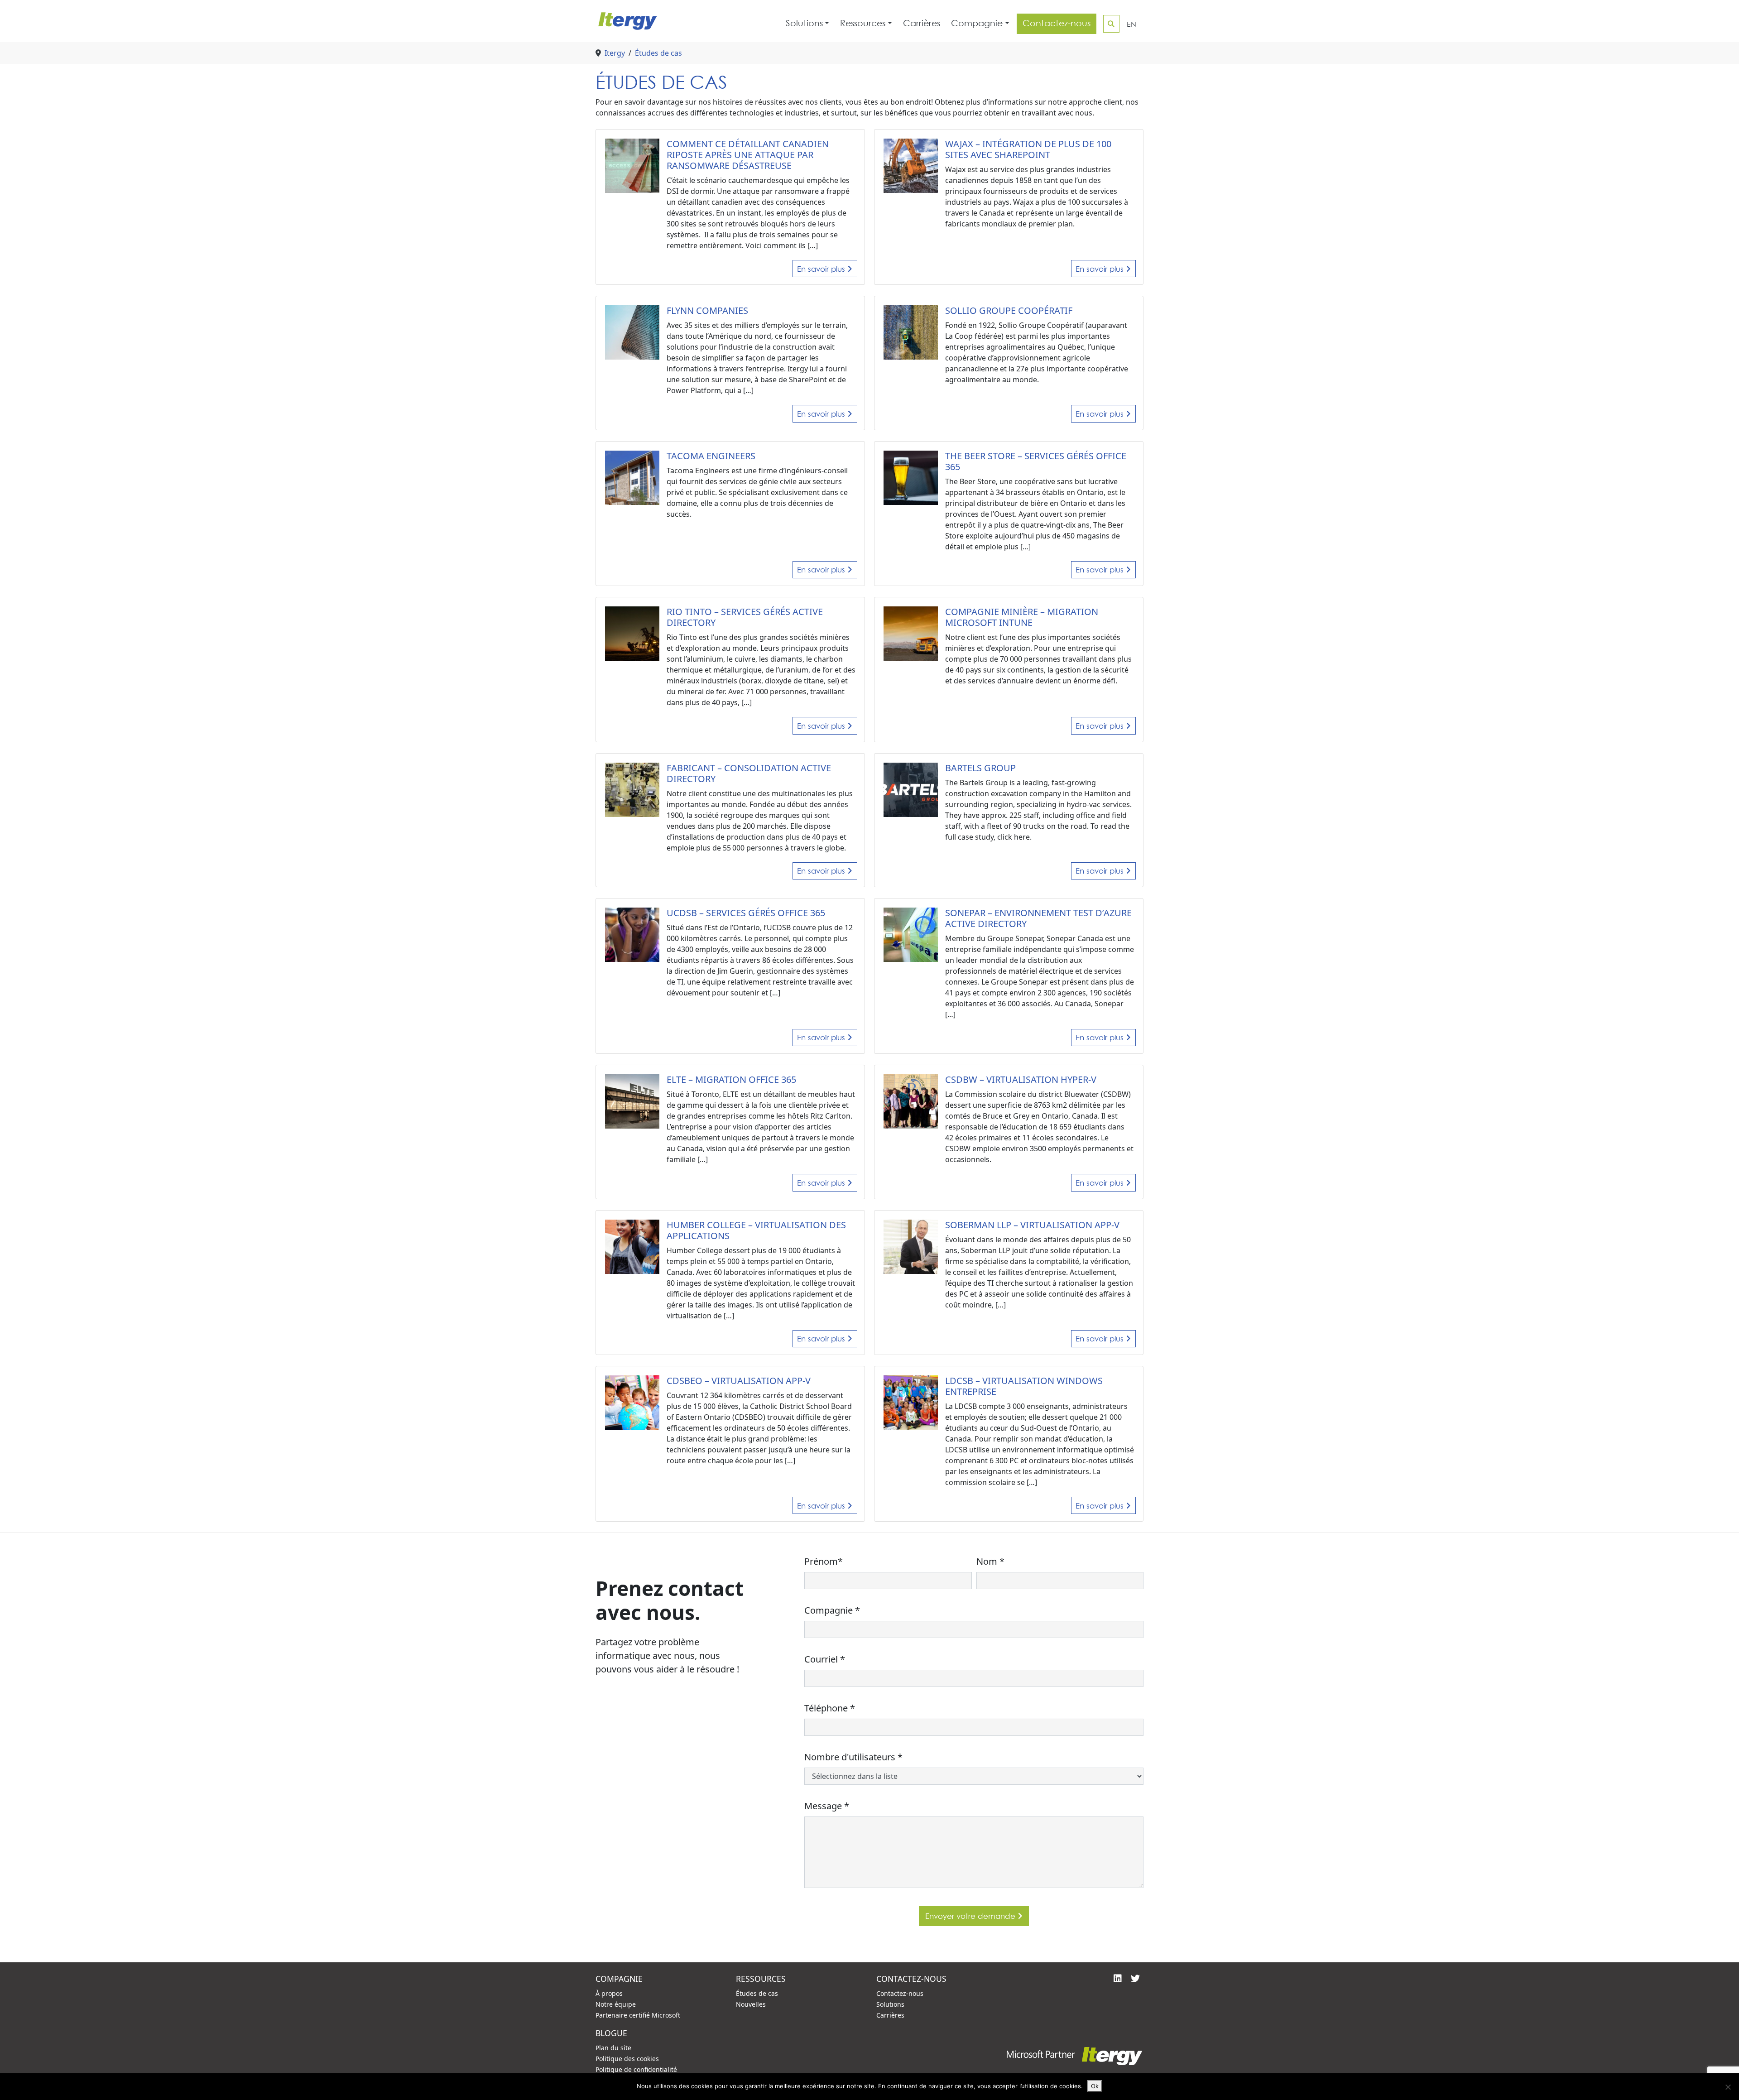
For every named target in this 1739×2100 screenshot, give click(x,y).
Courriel (825, 1659)
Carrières (922, 23)
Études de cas (658, 53)
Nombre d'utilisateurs (853, 1757)
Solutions (804, 23)
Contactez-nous (1057, 23)
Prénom (824, 1561)
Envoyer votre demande (971, 1916)
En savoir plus (822, 269)
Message (827, 1806)
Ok (1095, 2086)
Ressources (863, 23)
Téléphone (830, 1708)
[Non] (1728, 2087)
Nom (990, 1561)
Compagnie (977, 23)
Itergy (615, 53)
